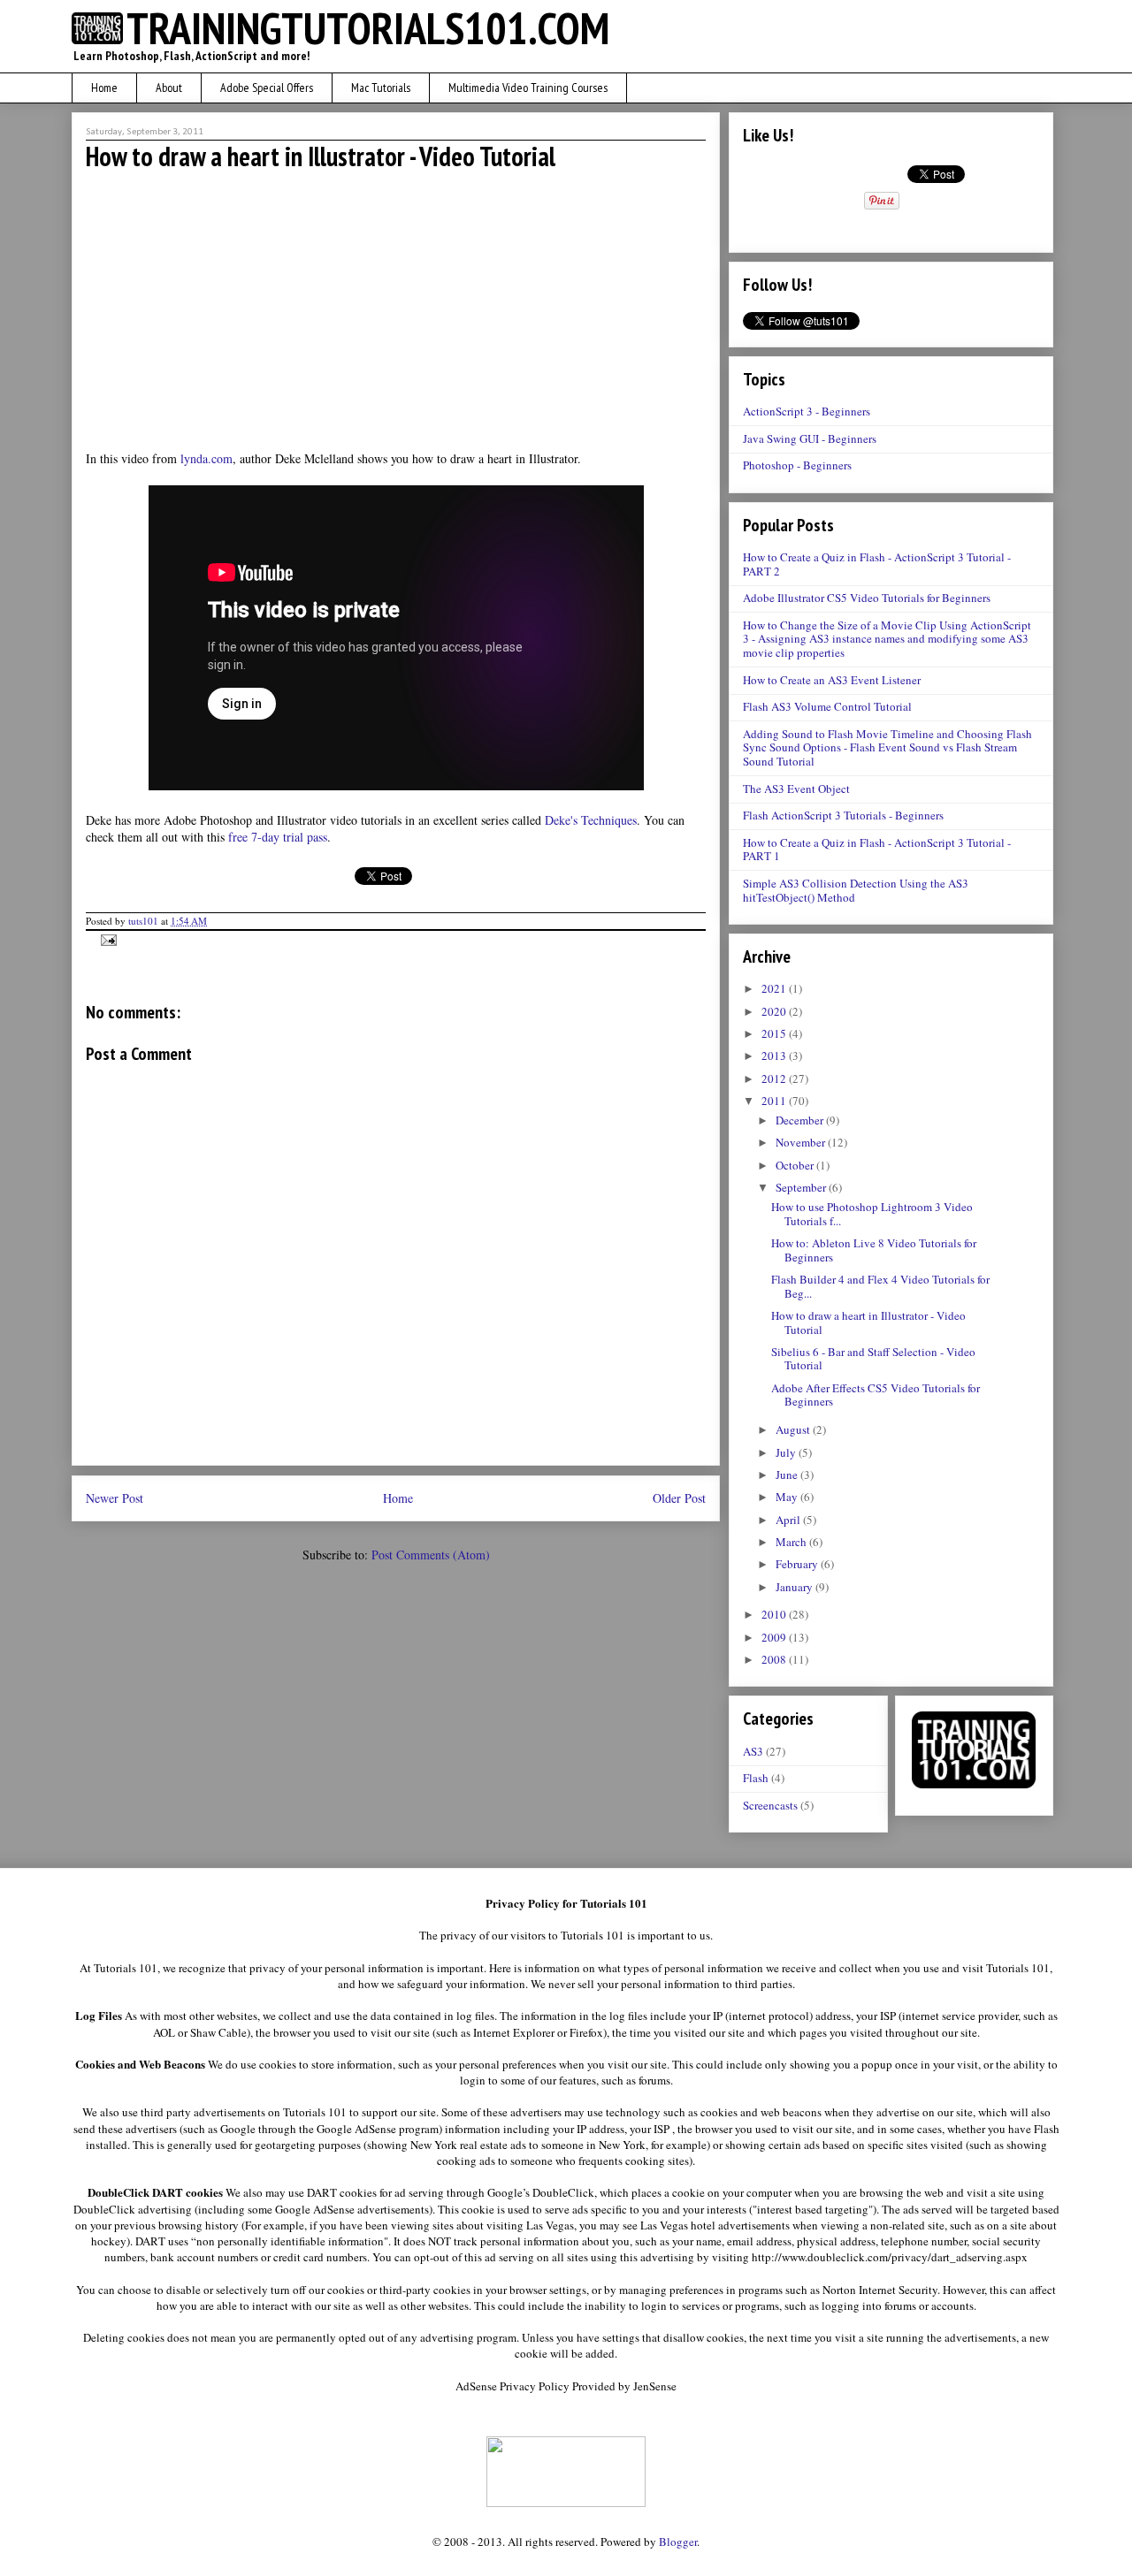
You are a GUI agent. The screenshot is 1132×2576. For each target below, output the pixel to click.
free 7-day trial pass (278, 837)
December (801, 1120)
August (794, 1429)
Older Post (679, 1498)
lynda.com (207, 458)
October (796, 1165)
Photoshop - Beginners (797, 465)
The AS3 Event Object (796, 789)
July (787, 1452)
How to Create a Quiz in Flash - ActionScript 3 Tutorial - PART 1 (877, 850)
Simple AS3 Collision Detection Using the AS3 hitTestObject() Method (856, 890)
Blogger (678, 2542)
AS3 (753, 1751)
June (788, 1475)
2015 (775, 1033)
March (792, 1542)
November (802, 1142)
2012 (775, 1078)
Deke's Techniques (591, 820)
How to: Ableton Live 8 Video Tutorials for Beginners (874, 1250)
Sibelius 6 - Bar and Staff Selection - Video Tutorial (873, 1359)
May (788, 1497)
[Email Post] (106, 938)
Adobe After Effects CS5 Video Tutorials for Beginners (876, 1395)
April (789, 1520)
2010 (775, 1614)
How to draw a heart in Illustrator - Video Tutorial (868, 1322)
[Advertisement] (396, 309)
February (798, 1564)
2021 (775, 988)
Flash (756, 1778)
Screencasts (770, 1805)
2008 (775, 1659)
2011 (775, 1101)
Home (398, 1498)
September (802, 1187)
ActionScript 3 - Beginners (807, 411)
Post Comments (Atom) (431, 1555)
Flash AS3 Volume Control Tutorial (827, 706)
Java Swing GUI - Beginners (810, 438)
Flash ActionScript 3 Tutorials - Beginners (843, 815)
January (795, 1587)
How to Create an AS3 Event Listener (832, 680)
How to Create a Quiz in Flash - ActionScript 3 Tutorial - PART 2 (877, 564)
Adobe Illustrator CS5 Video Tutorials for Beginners (867, 598)
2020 (775, 1011)
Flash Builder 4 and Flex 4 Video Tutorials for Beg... (880, 1286)
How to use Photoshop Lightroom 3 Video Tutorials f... (872, 1214)
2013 (775, 1056)
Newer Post (115, 1498)
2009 (775, 1637)
